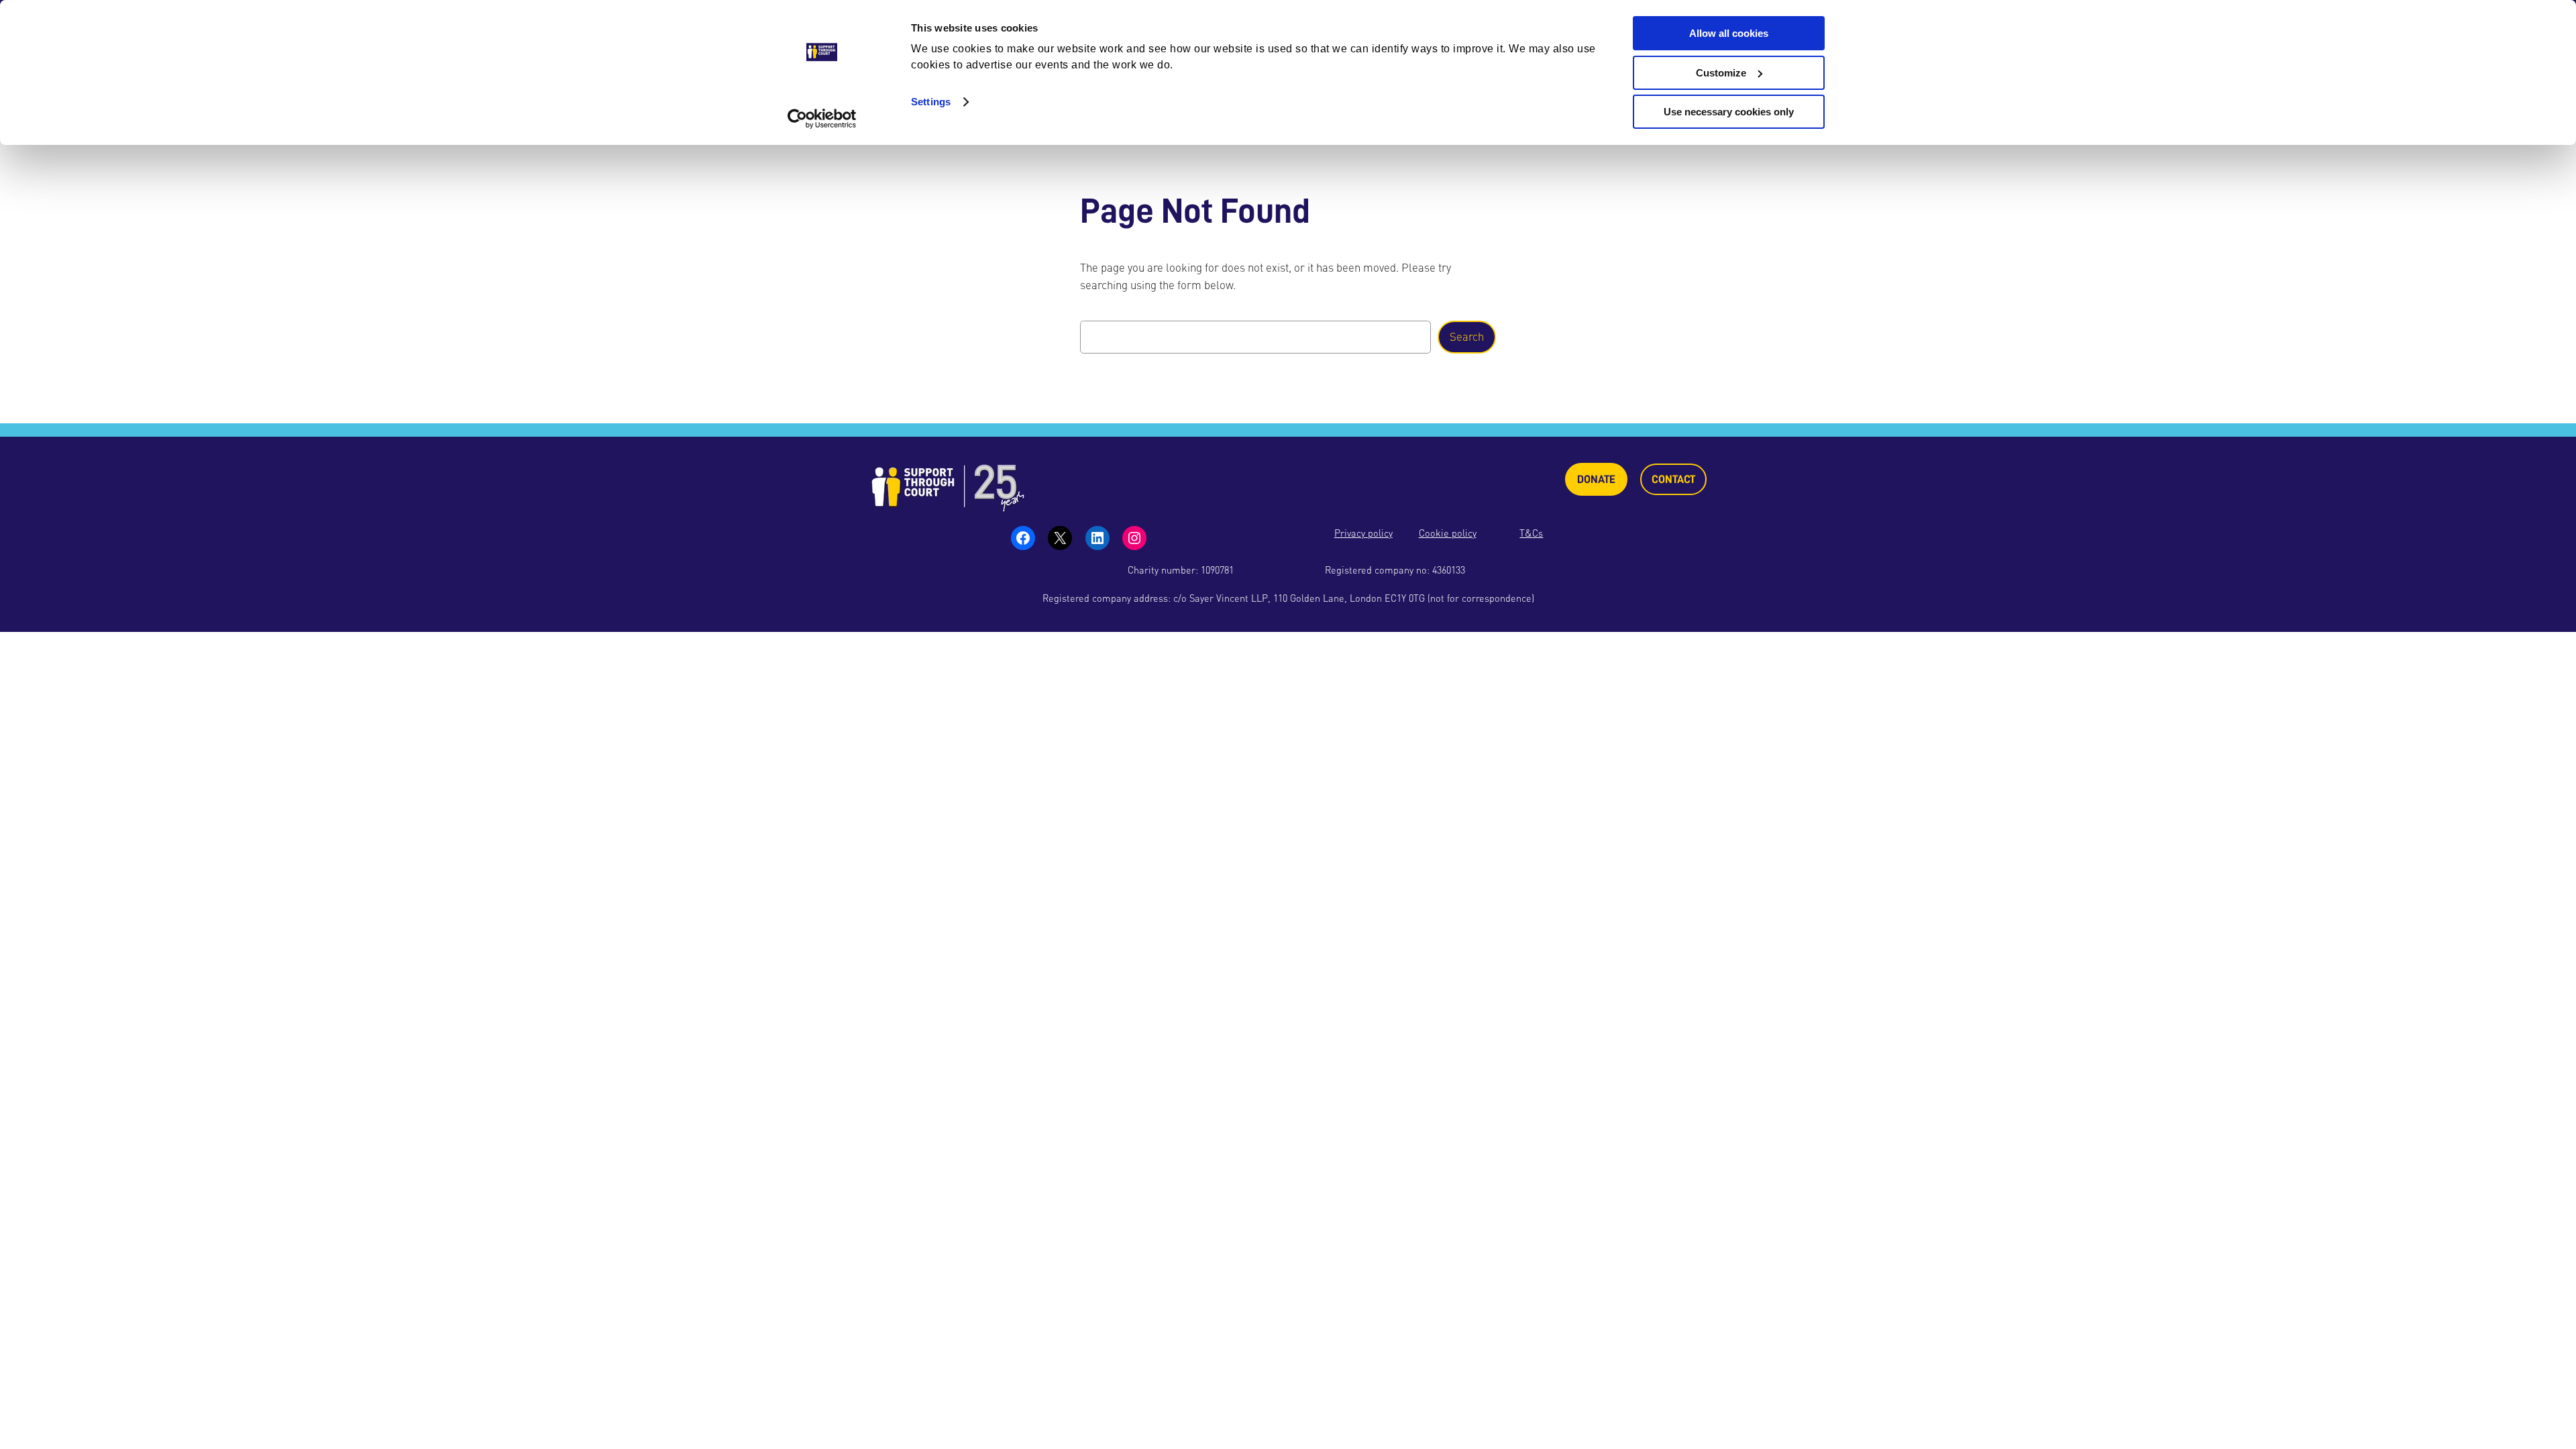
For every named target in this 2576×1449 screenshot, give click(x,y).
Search (1467, 337)
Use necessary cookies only (1729, 112)
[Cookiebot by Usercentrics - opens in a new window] (822, 119)
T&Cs (1531, 533)
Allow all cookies (1729, 33)
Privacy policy (1363, 533)
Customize (1721, 73)
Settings (931, 102)
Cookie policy (1448, 533)
